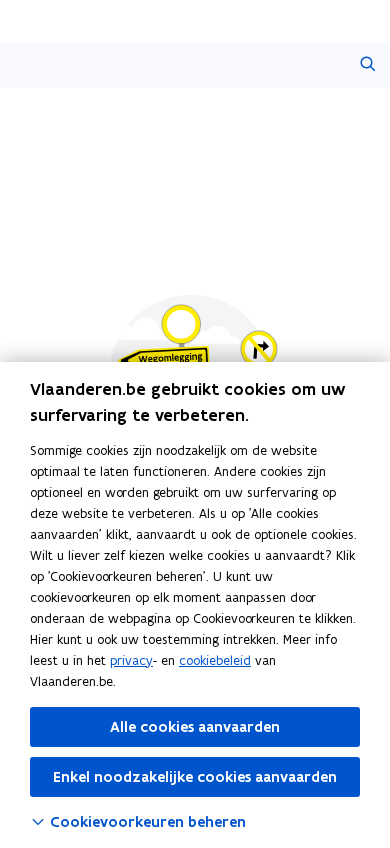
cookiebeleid (215, 660)
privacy (131, 660)
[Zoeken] (367, 65)
